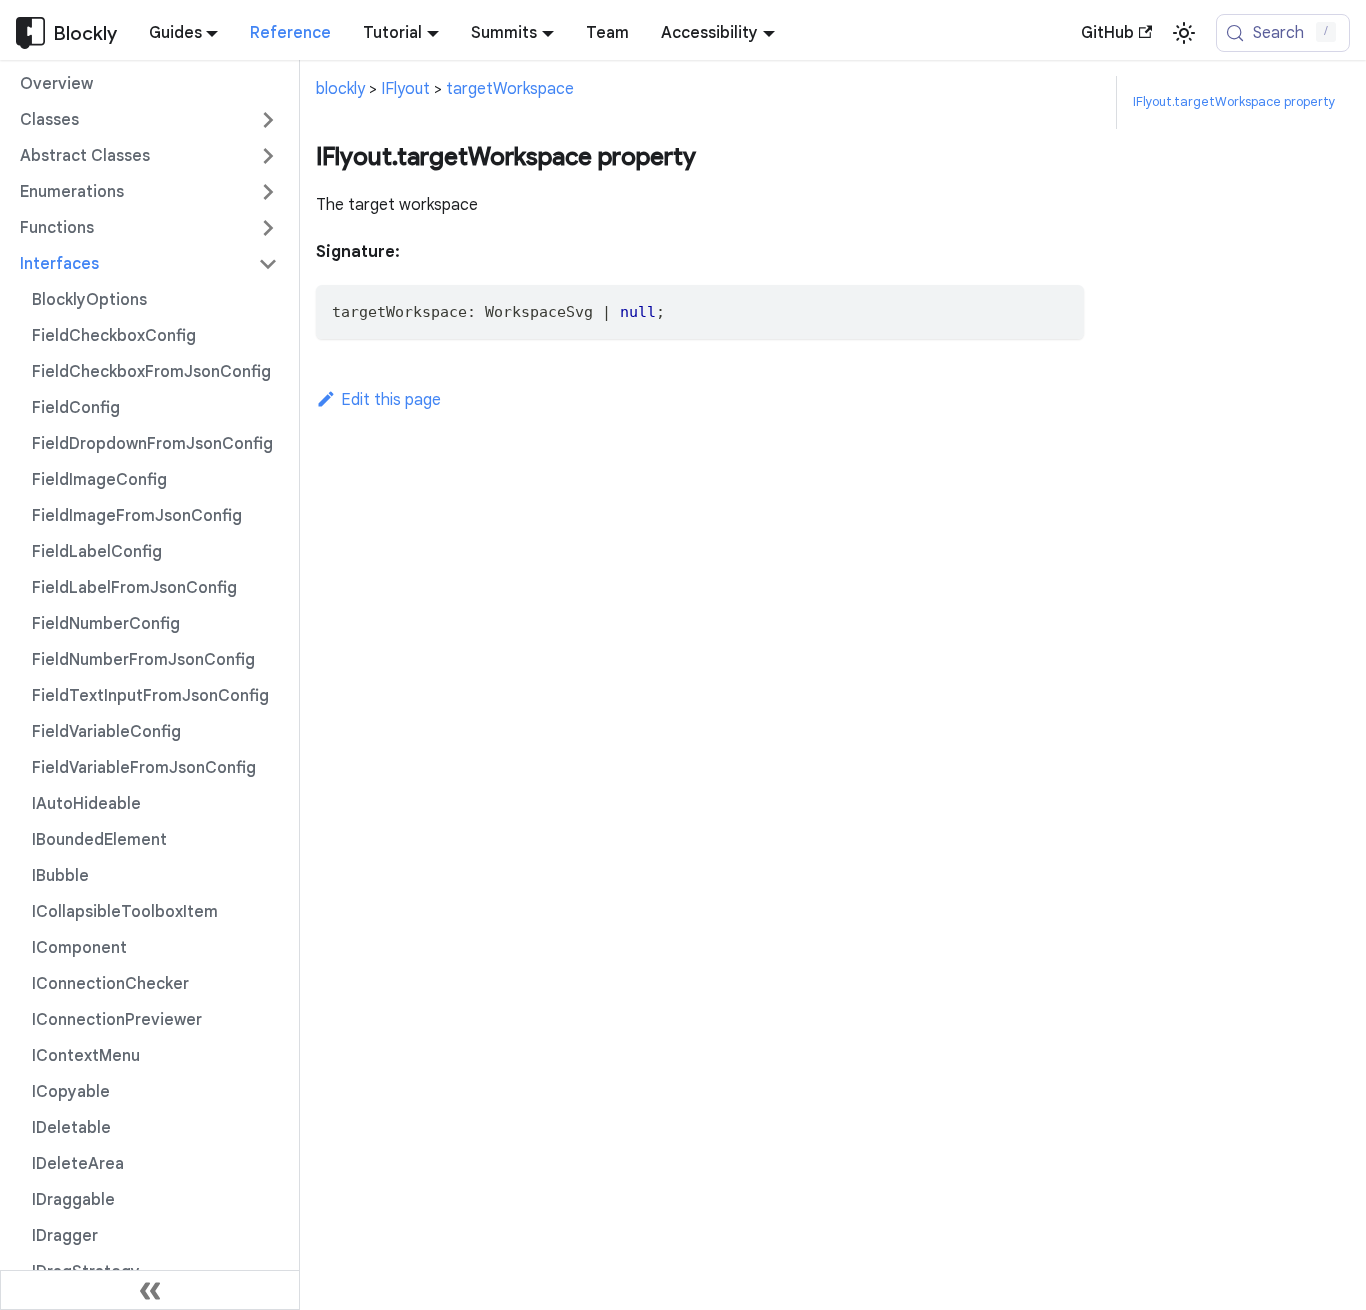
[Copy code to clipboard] (1059, 309)
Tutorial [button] (392, 33)
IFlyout (405, 89)
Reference (290, 33)
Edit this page (391, 400)
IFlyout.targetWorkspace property (1234, 102)
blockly (340, 89)
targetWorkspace (510, 89)
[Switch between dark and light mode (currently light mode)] (1184, 33)
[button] (149, 120)
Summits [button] (504, 33)
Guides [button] (175, 33)
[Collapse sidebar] (150, 1290)
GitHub (1107, 33)
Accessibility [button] (709, 33)
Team (607, 33)
